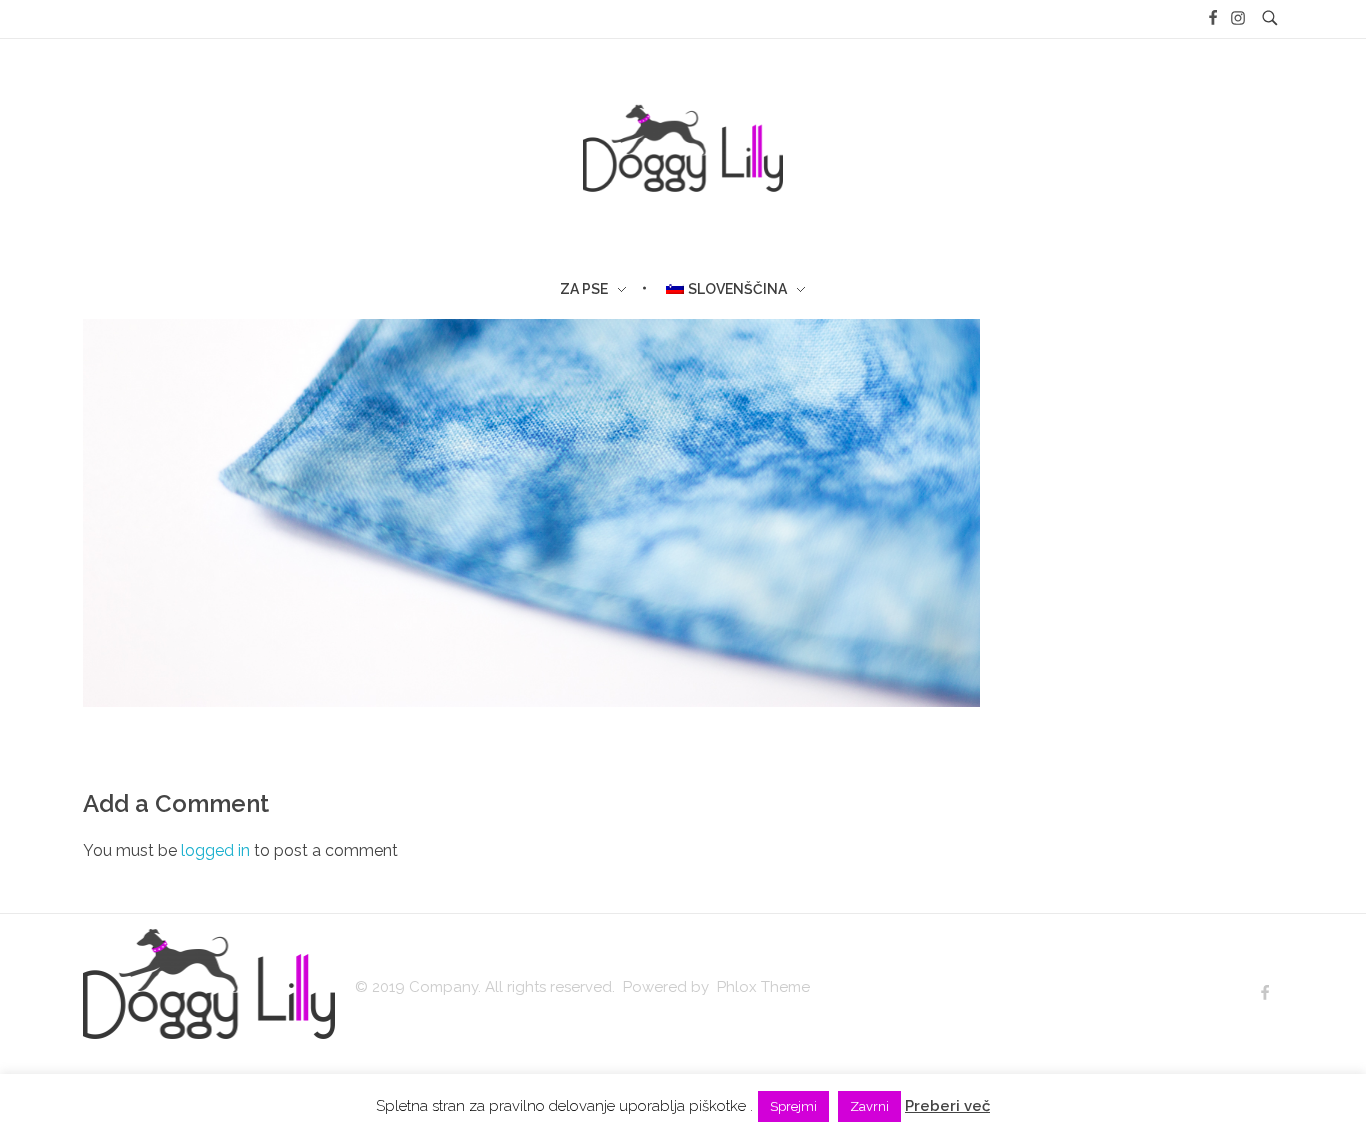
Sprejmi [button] (793, 1106)
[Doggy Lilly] (209, 984)
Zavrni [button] (869, 1106)
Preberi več (947, 1106)
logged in (217, 850)
